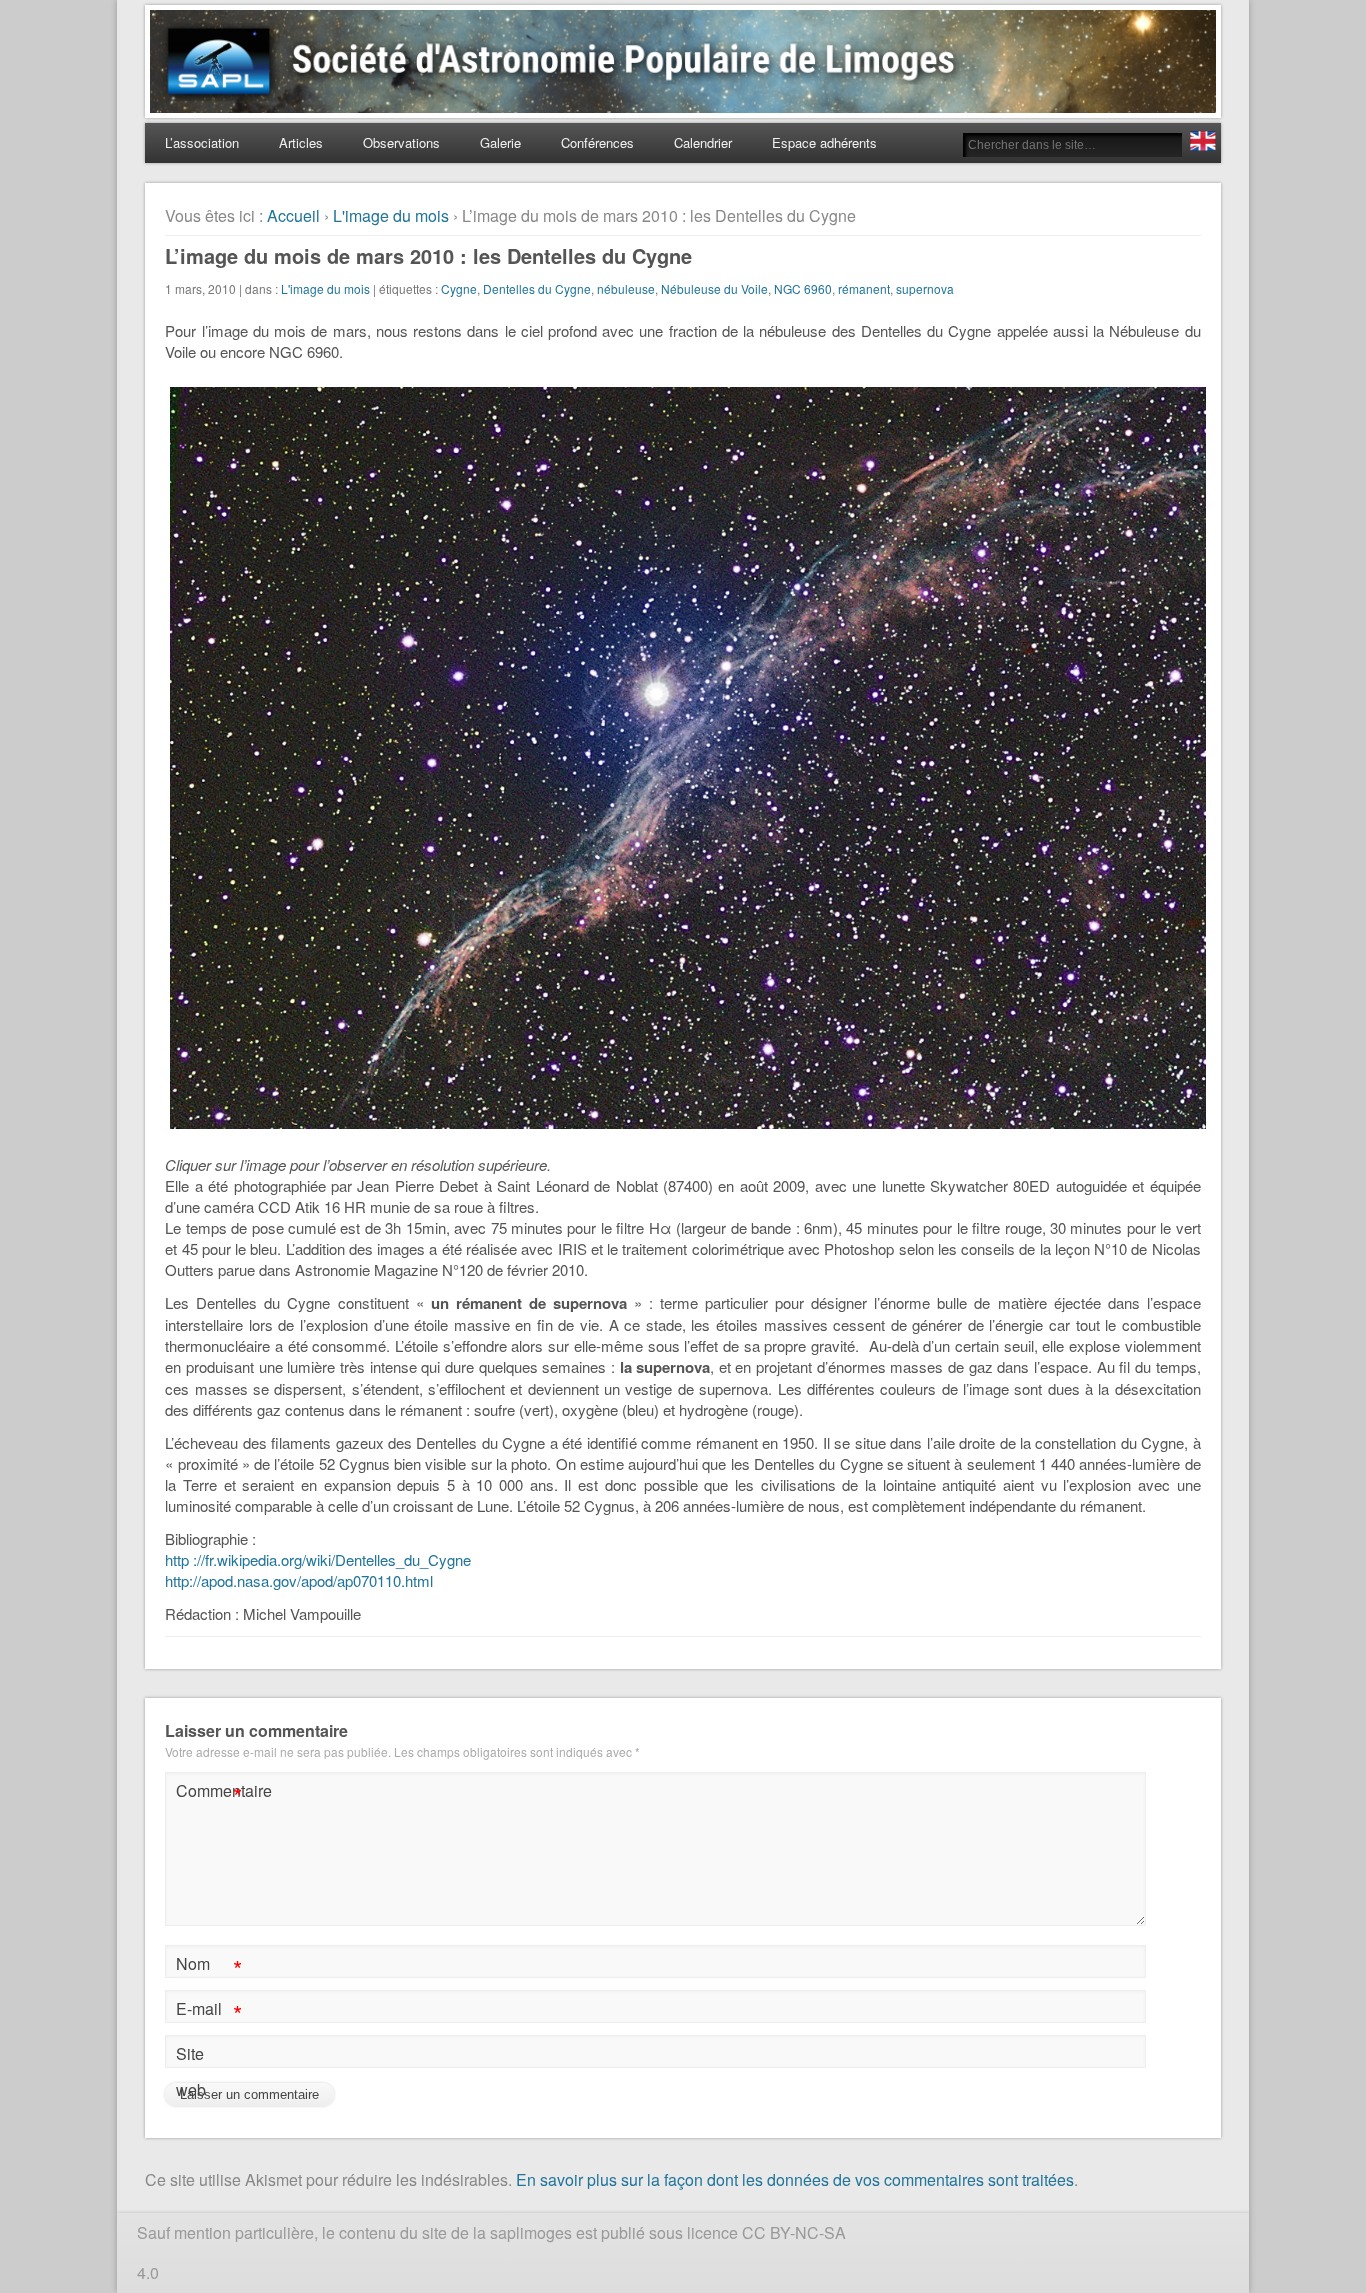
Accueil (293, 215)
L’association (202, 142)
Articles (301, 142)
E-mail (208, 2011)
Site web (191, 2071)
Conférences (597, 142)
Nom (208, 1966)
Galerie (500, 142)
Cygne (459, 288)
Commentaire (211, 1793)
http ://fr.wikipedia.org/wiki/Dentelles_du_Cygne (318, 1559)
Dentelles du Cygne (537, 288)
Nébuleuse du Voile (714, 288)
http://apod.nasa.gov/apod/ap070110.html (299, 1580)
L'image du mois (391, 215)
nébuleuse (626, 288)
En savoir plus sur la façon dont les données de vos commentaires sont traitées (795, 2179)
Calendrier (703, 142)
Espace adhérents (824, 142)
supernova (925, 288)
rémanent (864, 288)
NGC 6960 (803, 288)
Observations (401, 142)
